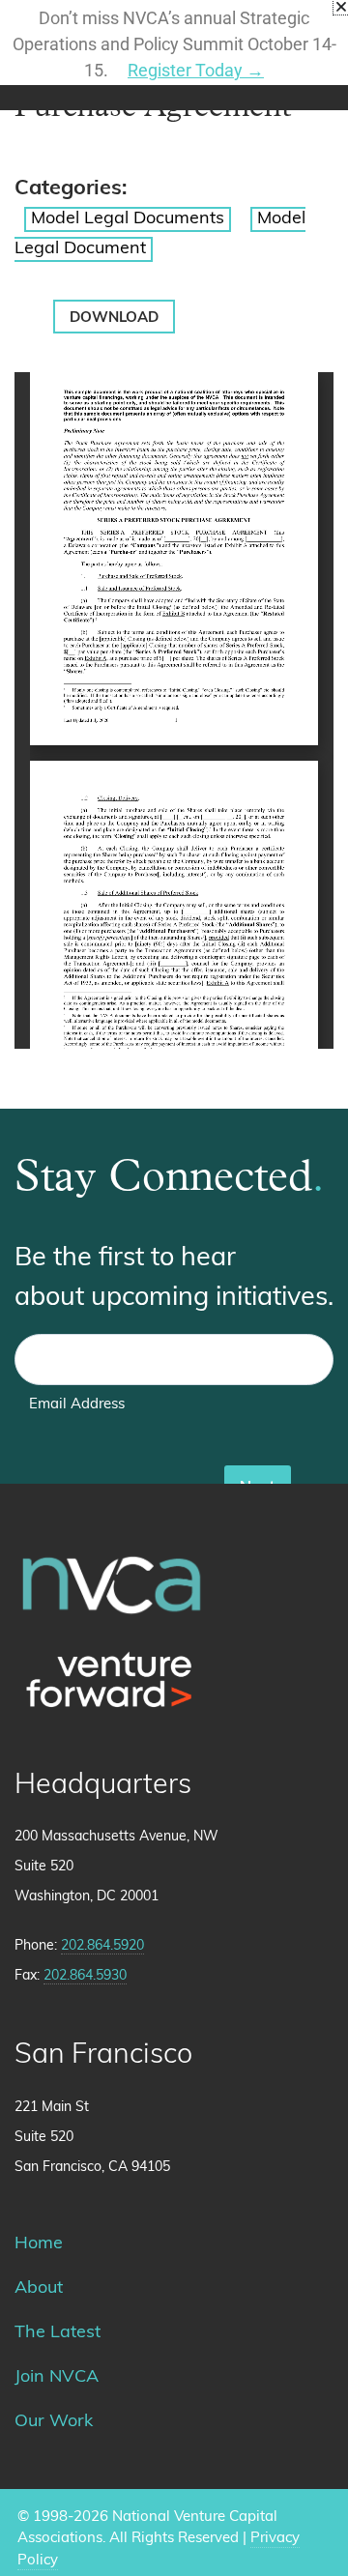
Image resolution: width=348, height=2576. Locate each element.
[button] (341, 7)
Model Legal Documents (128, 219)
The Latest (58, 2333)
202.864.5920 (102, 1946)
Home (39, 2244)
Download (114, 318)
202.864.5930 (85, 1976)
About (39, 2289)
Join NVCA (57, 2378)
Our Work (54, 2422)
